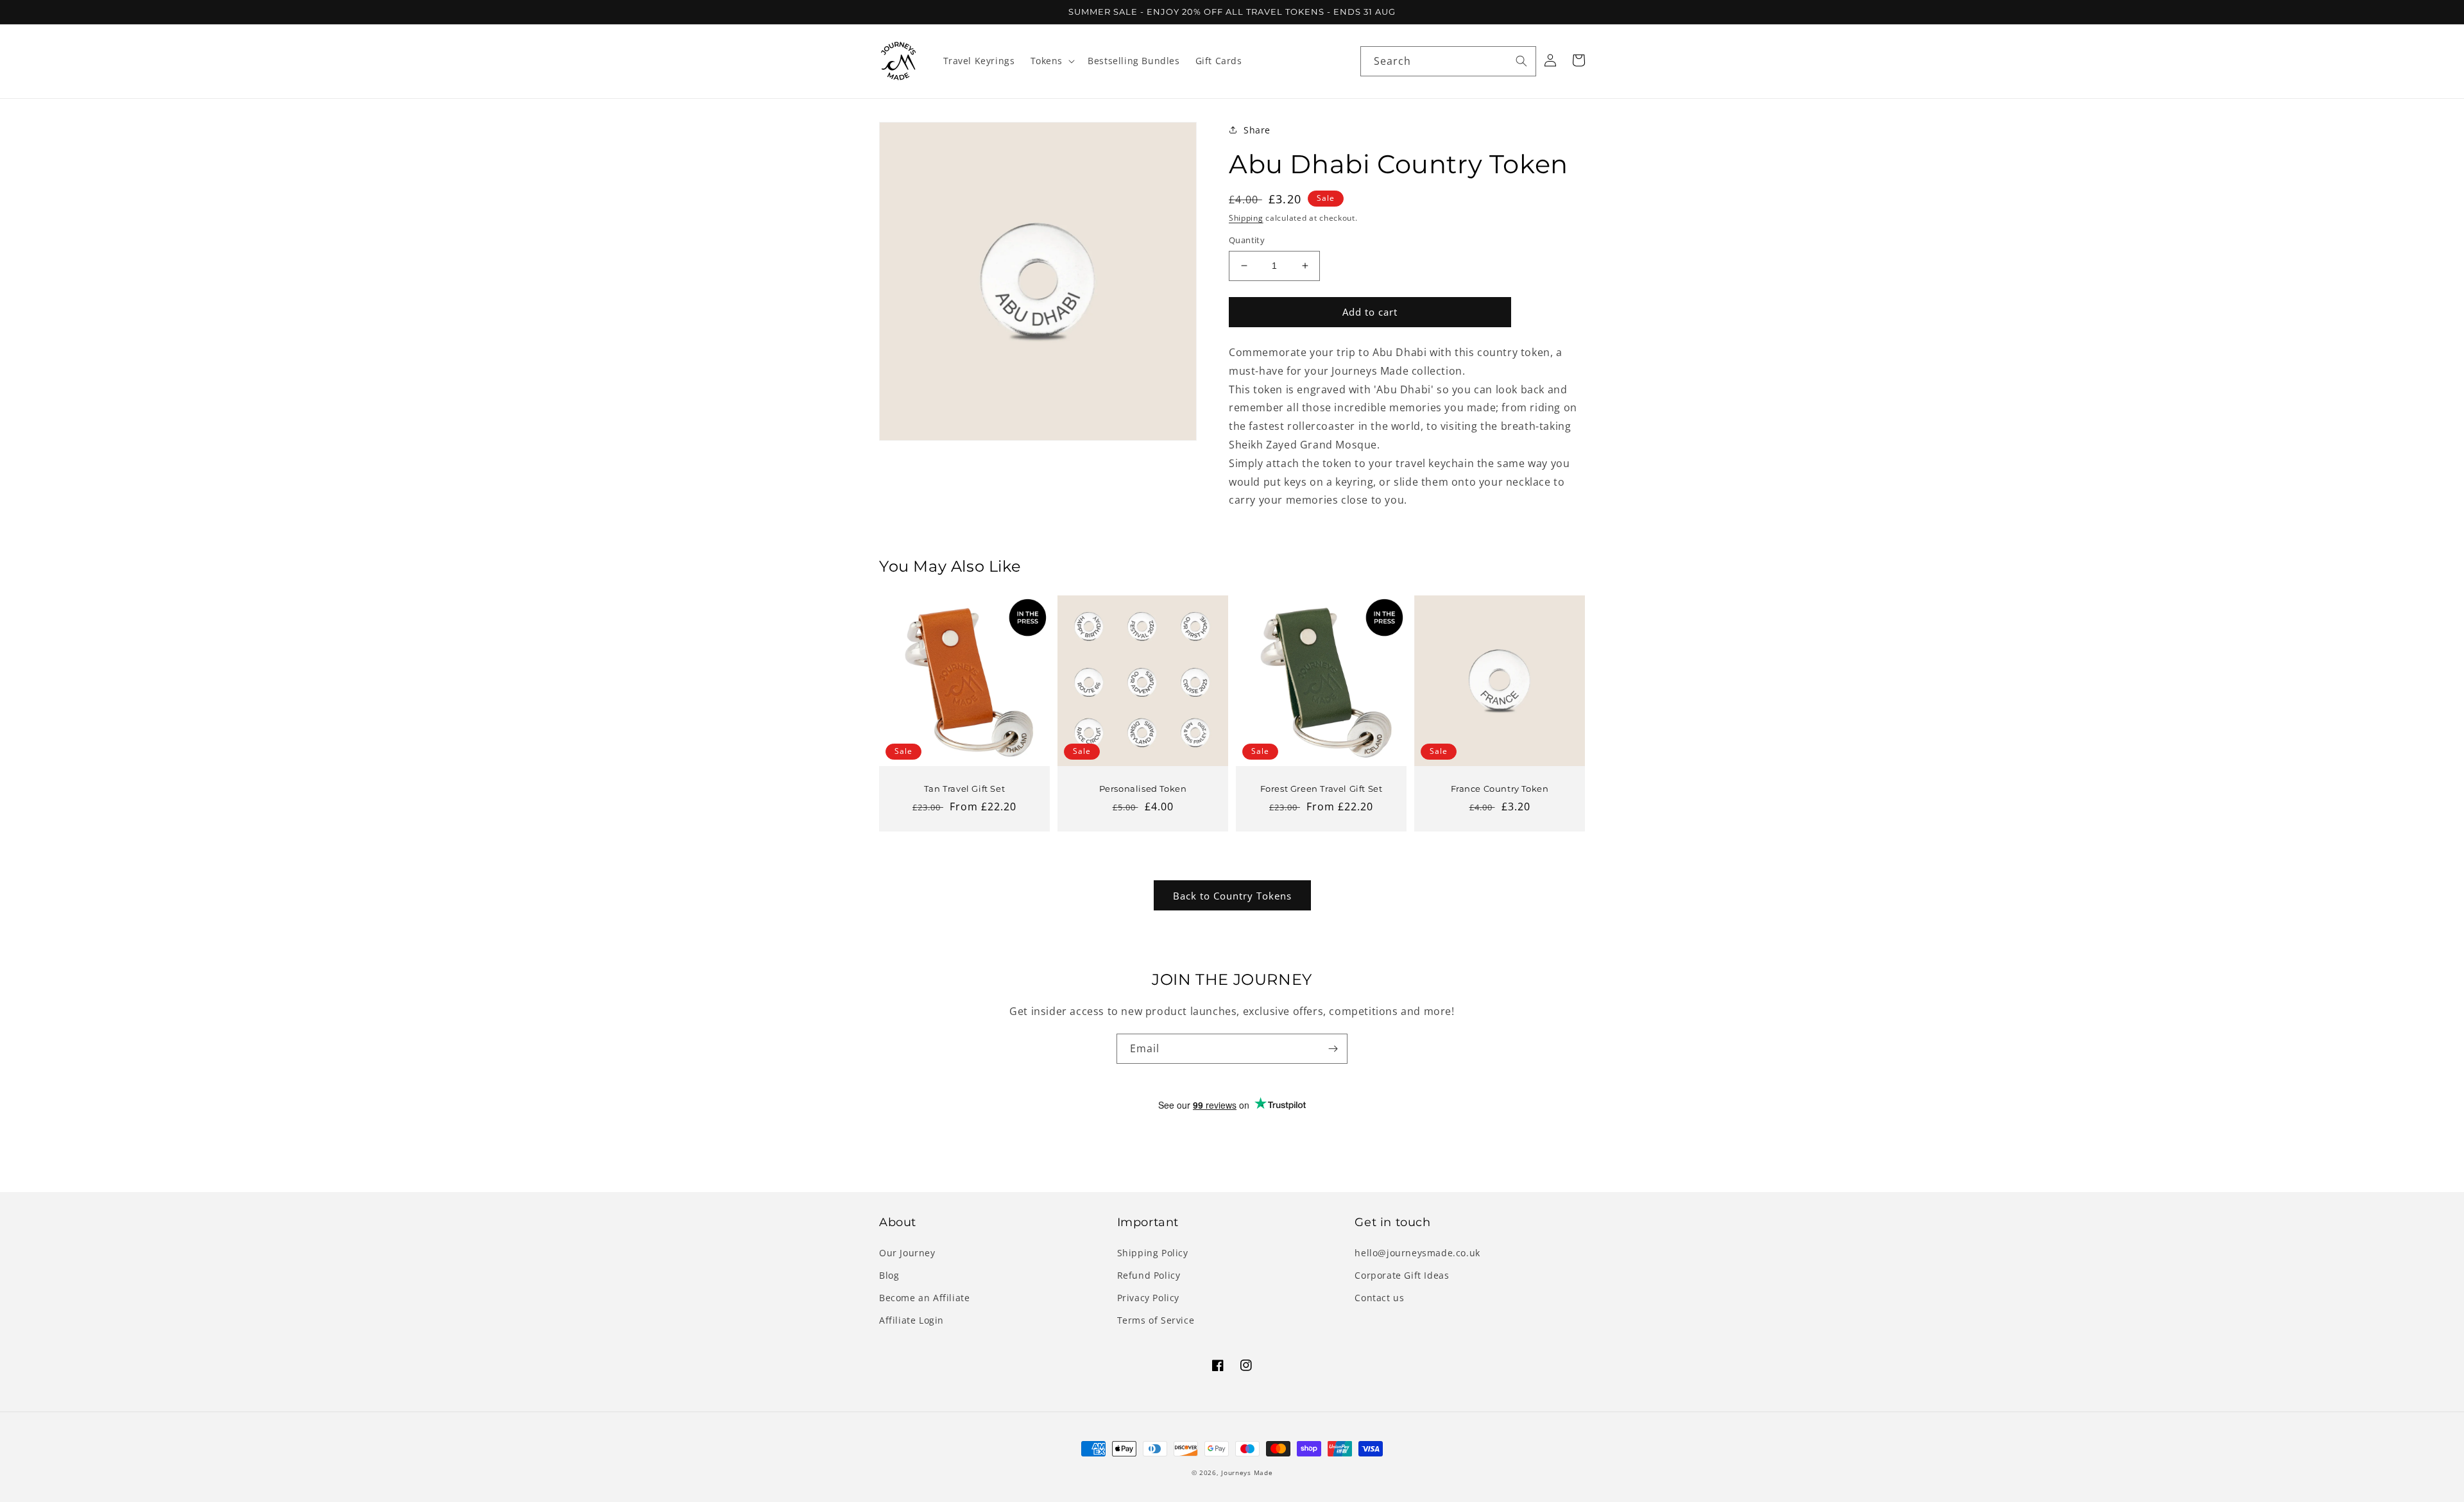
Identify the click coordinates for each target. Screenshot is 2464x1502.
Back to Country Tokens (1232, 896)
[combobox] (1448, 61)
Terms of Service (1156, 1320)
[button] (1052, 61)
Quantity (1247, 240)
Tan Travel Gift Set (964, 789)
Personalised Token (1143, 789)
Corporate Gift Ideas (1402, 1275)
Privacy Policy (1148, 1298)
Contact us (1379, 1298)
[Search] (1521, 61)
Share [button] (1257, 130)
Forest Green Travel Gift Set (1322, 789)
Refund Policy (1149, 1275)
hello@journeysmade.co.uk (1417, 1253)
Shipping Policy (1153, 1253)
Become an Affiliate (924, 1298)
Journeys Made (1247, 1472)
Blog (889, 1275)
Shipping (1246, 218)
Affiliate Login (911, 1320)
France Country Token (1500, 789)
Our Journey (907, 1253)
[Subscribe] (1333, 1049)
